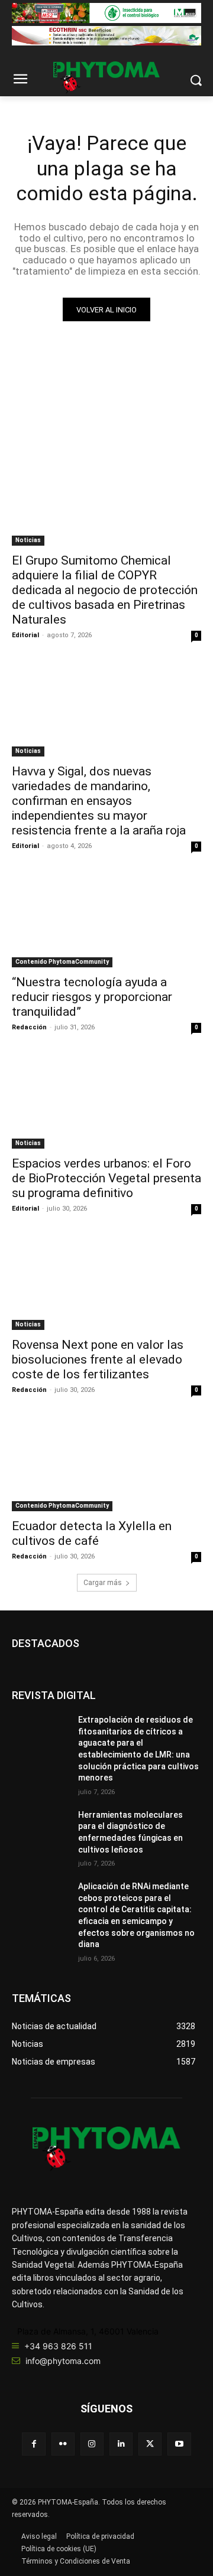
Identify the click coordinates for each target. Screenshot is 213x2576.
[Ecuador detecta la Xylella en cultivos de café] (106, 1464)
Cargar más (103, 1583)
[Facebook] (33, 2444)
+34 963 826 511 (58, 2346)
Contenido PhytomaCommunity (62, 962)
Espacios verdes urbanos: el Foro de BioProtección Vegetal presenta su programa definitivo (106, 1178)
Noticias (28, 540)
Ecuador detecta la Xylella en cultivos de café (92, 1533)
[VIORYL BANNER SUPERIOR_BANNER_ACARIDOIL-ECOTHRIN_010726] (106, 36)
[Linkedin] (121, 2444)
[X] (150, 2444)
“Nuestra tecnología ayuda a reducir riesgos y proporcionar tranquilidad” (92, 997)
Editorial (25, 635)
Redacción (29, 1027)
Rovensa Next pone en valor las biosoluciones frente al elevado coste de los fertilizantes (98, 1359)
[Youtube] (179, 2444)
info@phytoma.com (63, 2361)
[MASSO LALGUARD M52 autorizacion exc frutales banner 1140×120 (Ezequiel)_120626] (106, 13)
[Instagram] (92, 2444)
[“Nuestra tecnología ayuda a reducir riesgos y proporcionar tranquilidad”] (106, 920)
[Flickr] (63, 2444)
